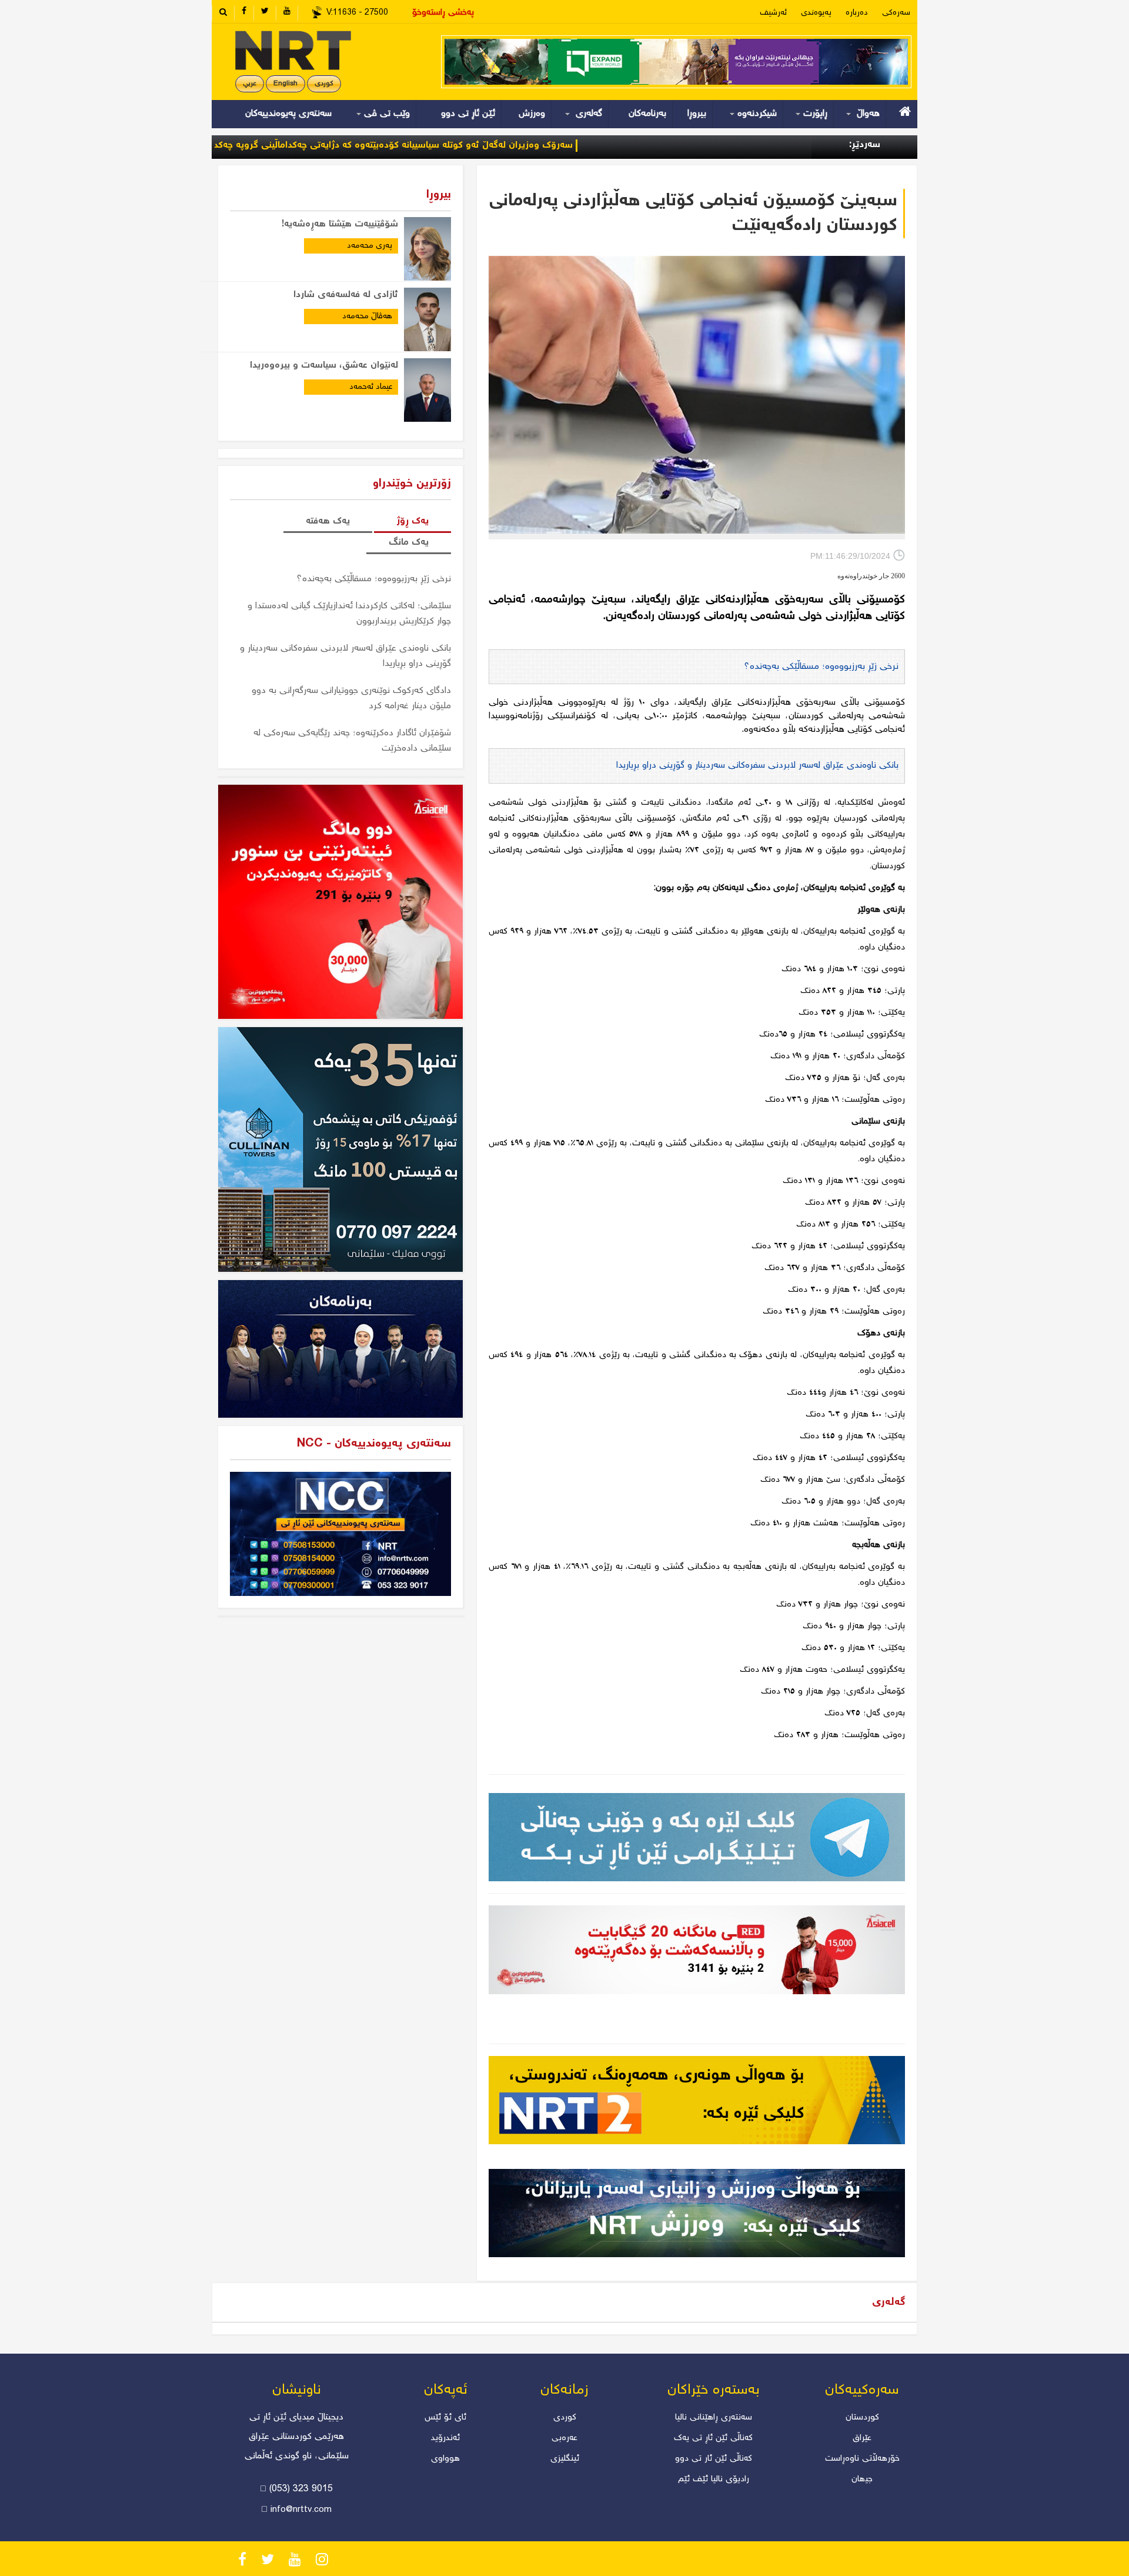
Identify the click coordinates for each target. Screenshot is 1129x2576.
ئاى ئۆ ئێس (445, 2418)
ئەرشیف (773, 13)
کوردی (324, 84)
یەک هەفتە (328, 521)
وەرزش (532, 114)
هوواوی (445, 2459)
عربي (250, 84)
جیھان (862, 2480)
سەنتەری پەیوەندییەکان (288, 114)
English (285, 84)
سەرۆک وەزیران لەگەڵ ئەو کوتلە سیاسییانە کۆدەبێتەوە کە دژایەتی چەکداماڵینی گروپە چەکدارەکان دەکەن (463, 146)
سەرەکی (896, 13)
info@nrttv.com (301, 2510)
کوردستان (862, 2418)
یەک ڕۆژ (412, 521)
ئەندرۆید (445, 2438)
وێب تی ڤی (385, 114)
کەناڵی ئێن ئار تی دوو (714, 2459)
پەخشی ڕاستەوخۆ (443, 13)
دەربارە (857, 13)
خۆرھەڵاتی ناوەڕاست (862, 2459)
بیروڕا (697, 114)
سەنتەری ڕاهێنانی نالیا (714, 2418)
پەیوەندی (816, 13)
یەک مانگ (409, 543)
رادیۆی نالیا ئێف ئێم (714, 2480)
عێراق (862, 2438)
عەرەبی (564, 2438)
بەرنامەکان (647, 114)
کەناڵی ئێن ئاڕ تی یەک (713, 2438)
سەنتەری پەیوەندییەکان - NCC (374, 1444)
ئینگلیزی (565, 2459)
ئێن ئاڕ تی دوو (468, 114)
